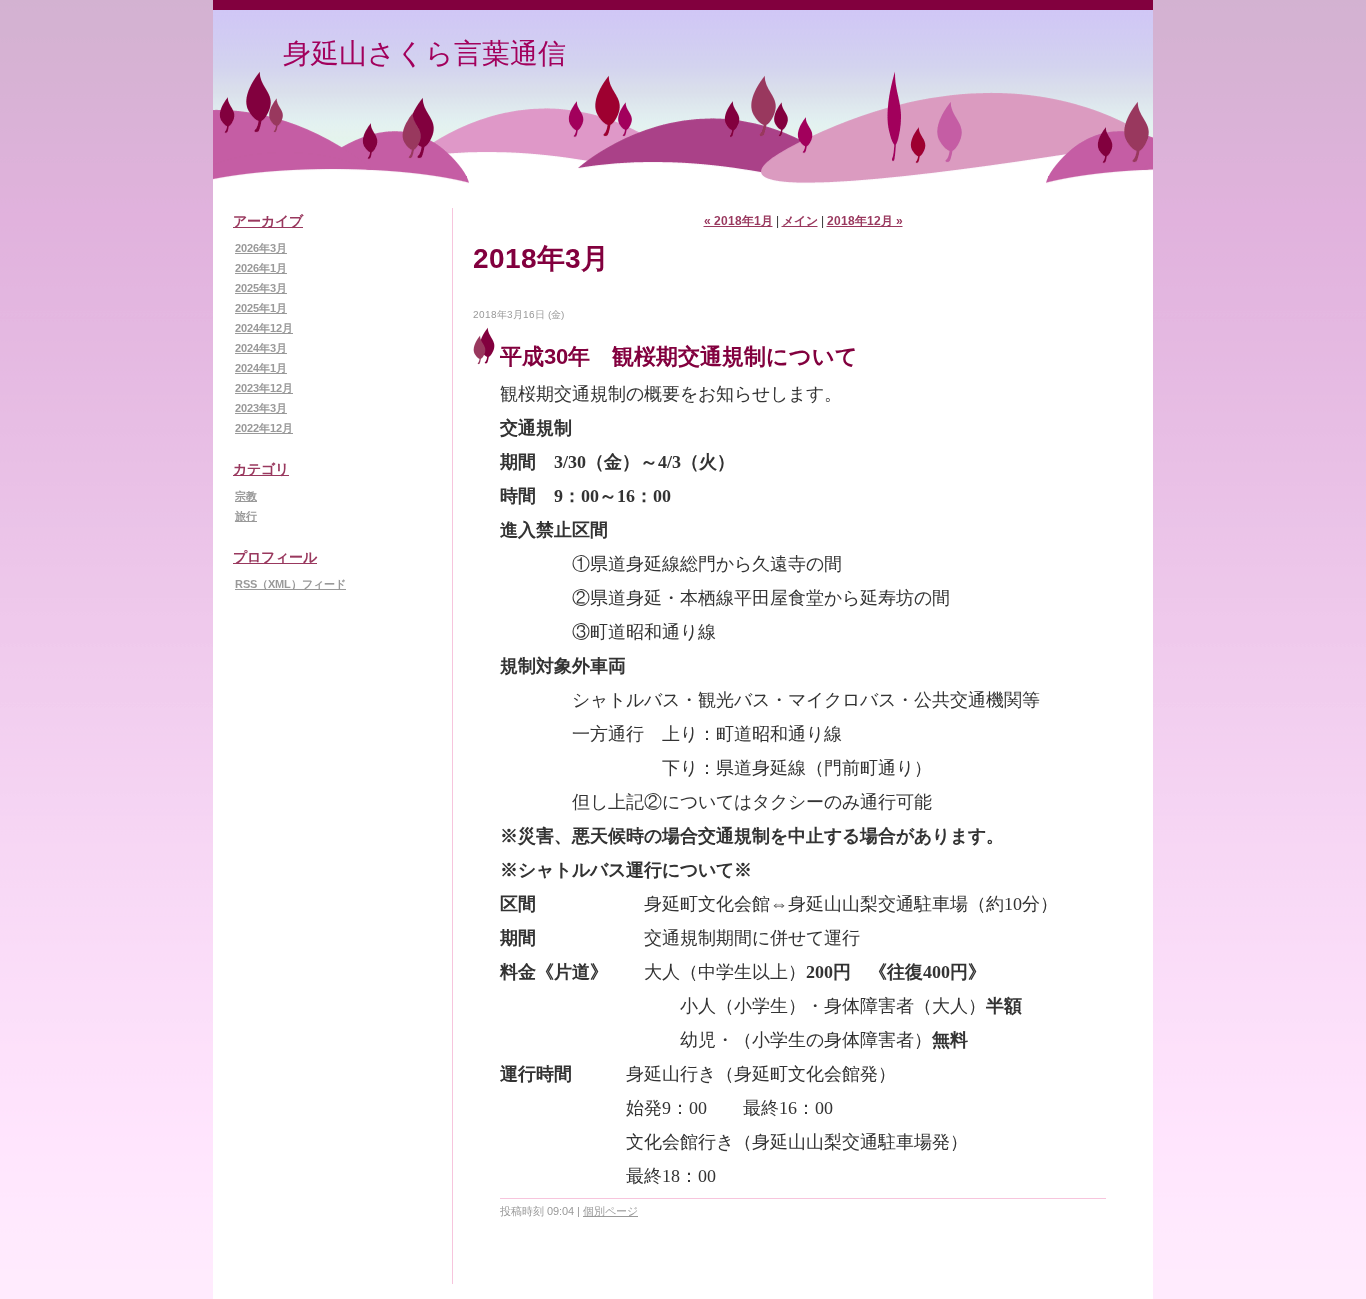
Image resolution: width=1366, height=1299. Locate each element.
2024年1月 (261, 368)
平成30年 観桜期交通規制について (679, 356)
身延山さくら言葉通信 (424, 53)
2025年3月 (261, 288)
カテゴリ (261, 469)
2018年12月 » (865, 221)
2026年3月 (261, 248)
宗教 (246, 496)
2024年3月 (261, 348)
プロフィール (275, 557)
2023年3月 (261, 408)
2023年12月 (264, 388)
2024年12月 (264, 328)
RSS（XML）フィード (290, 584)
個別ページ (610, 1211)
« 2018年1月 (738, 221)
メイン (800, 221)
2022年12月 (264, 428)
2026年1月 (261, 268)
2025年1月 (261, 308)
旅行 (246, 516)
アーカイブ (268, 221)
